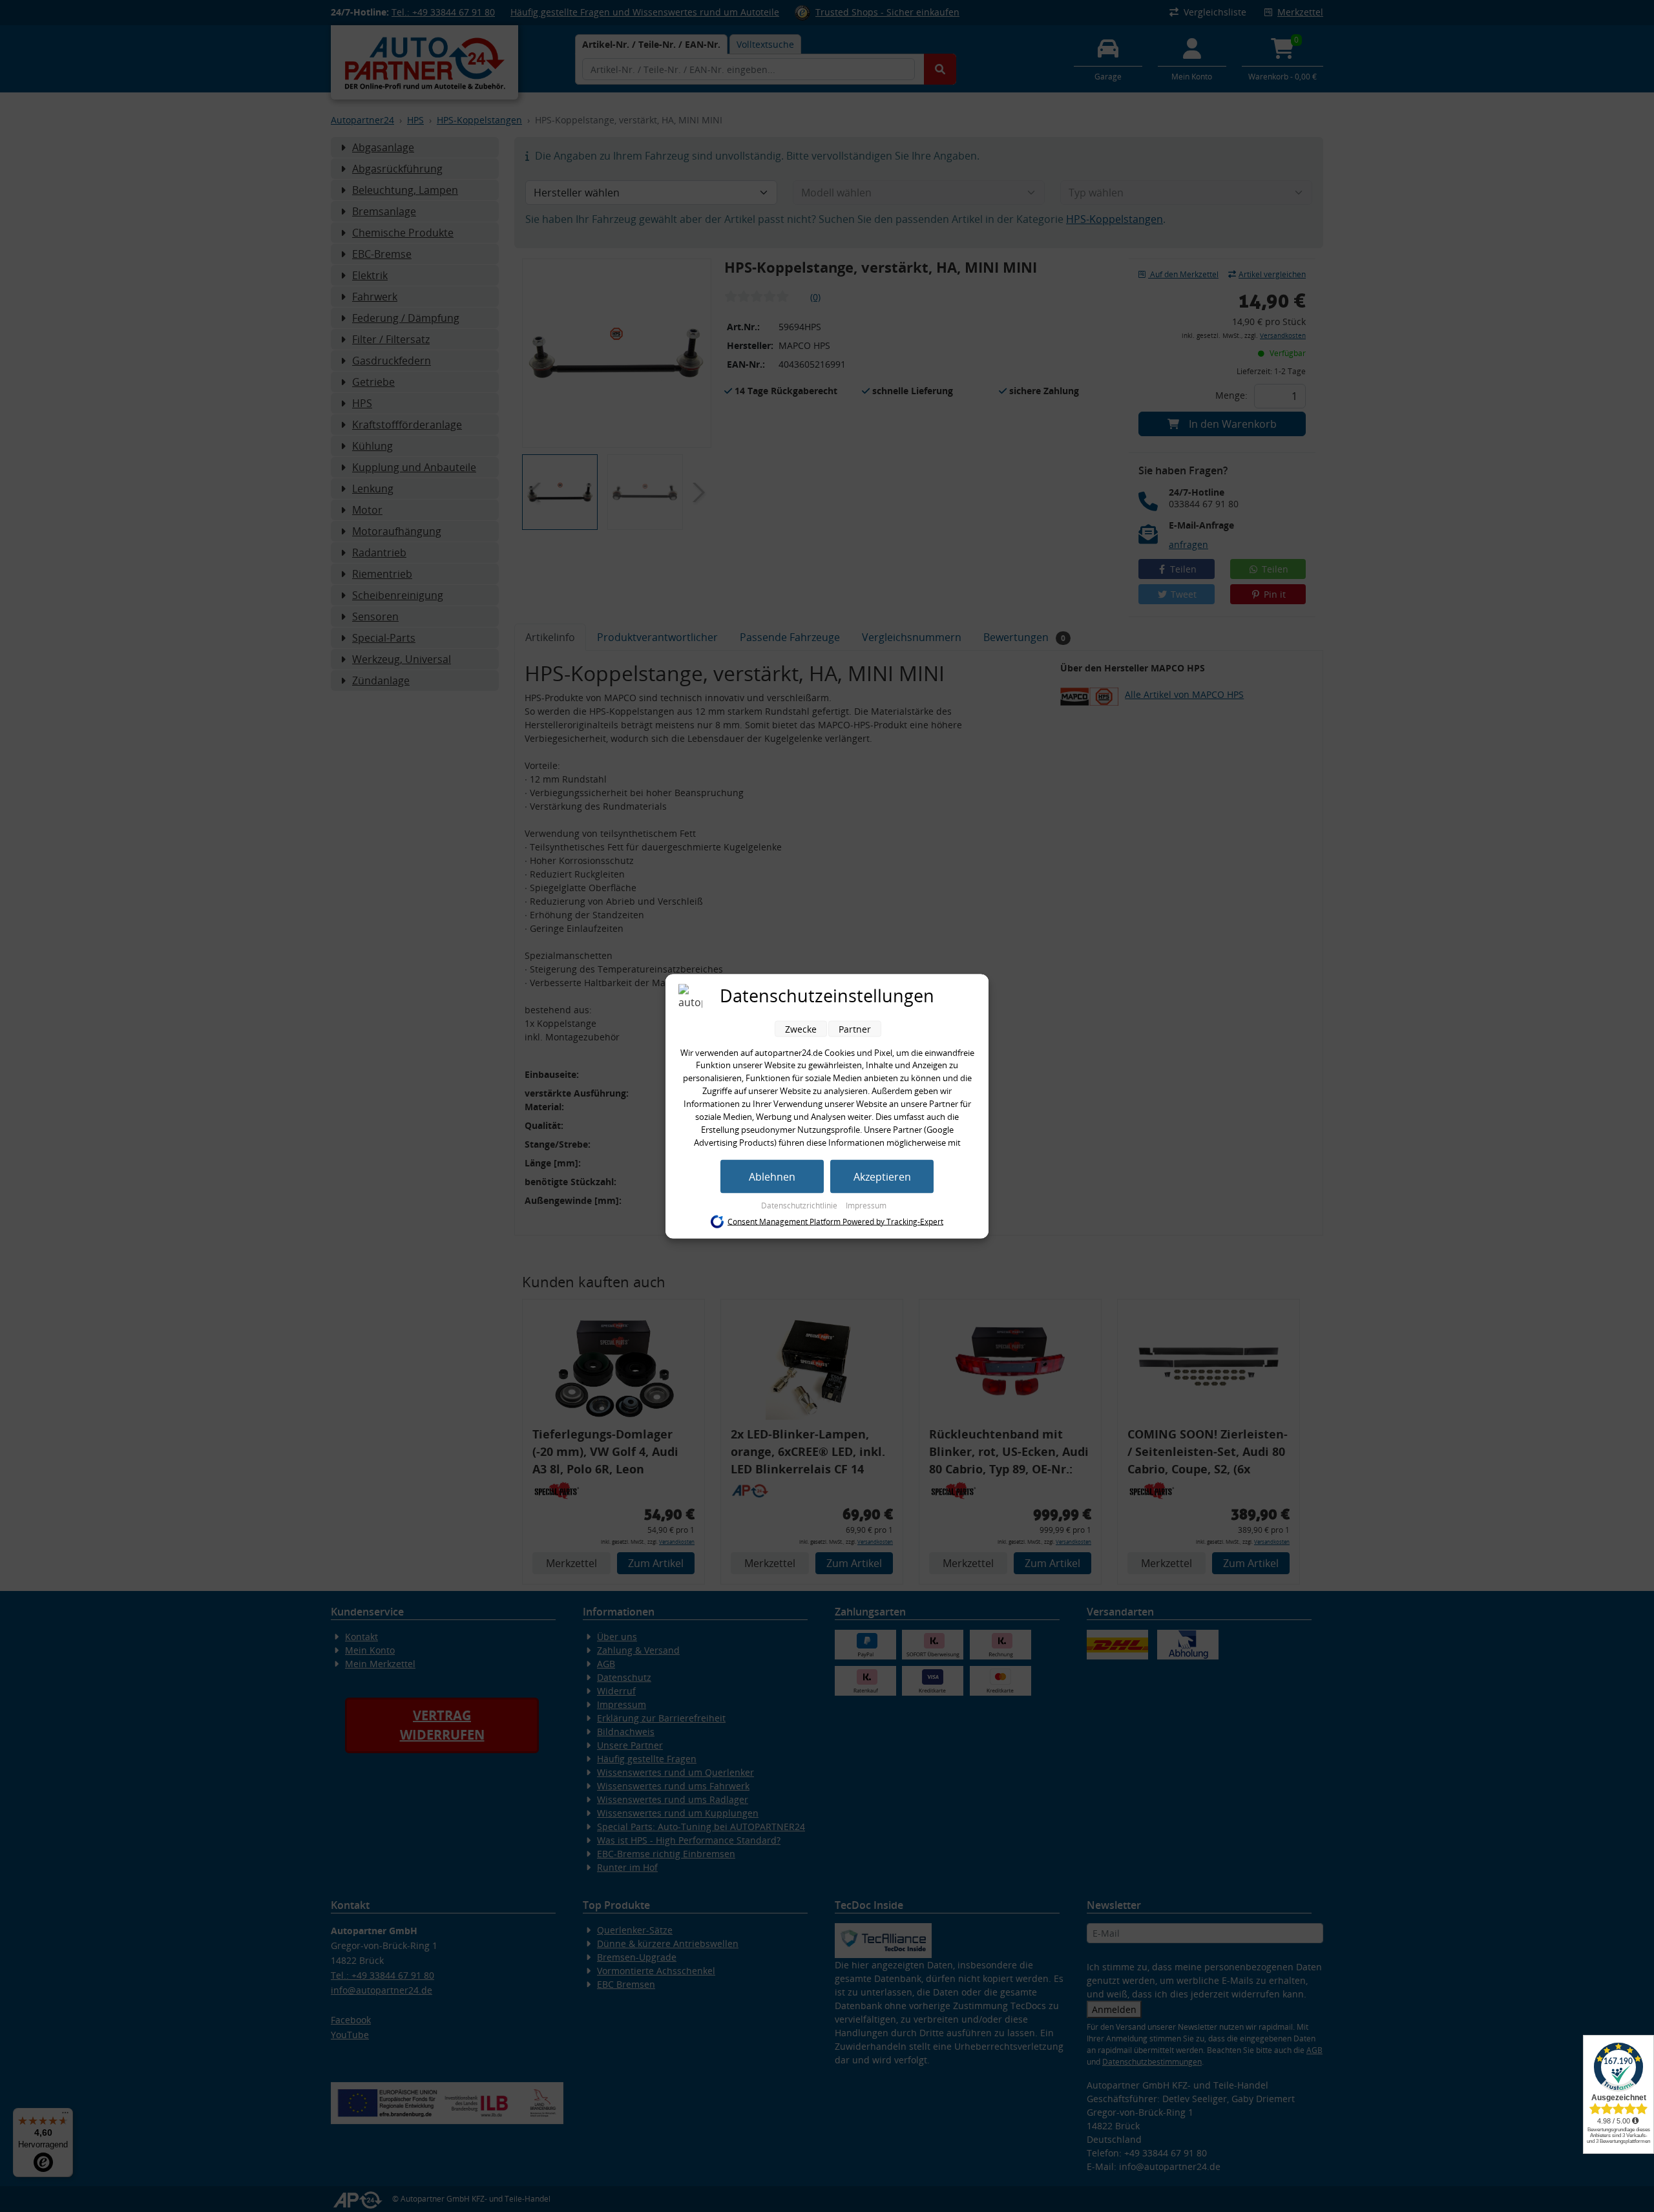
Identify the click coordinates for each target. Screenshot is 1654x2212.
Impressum (866, 1205)
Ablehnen (772, 1176)
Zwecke (801, 1028)
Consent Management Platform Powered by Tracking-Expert (835, 1222)
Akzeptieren (882, 1176)
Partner (855, 1028)
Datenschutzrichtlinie (800, 1205)
